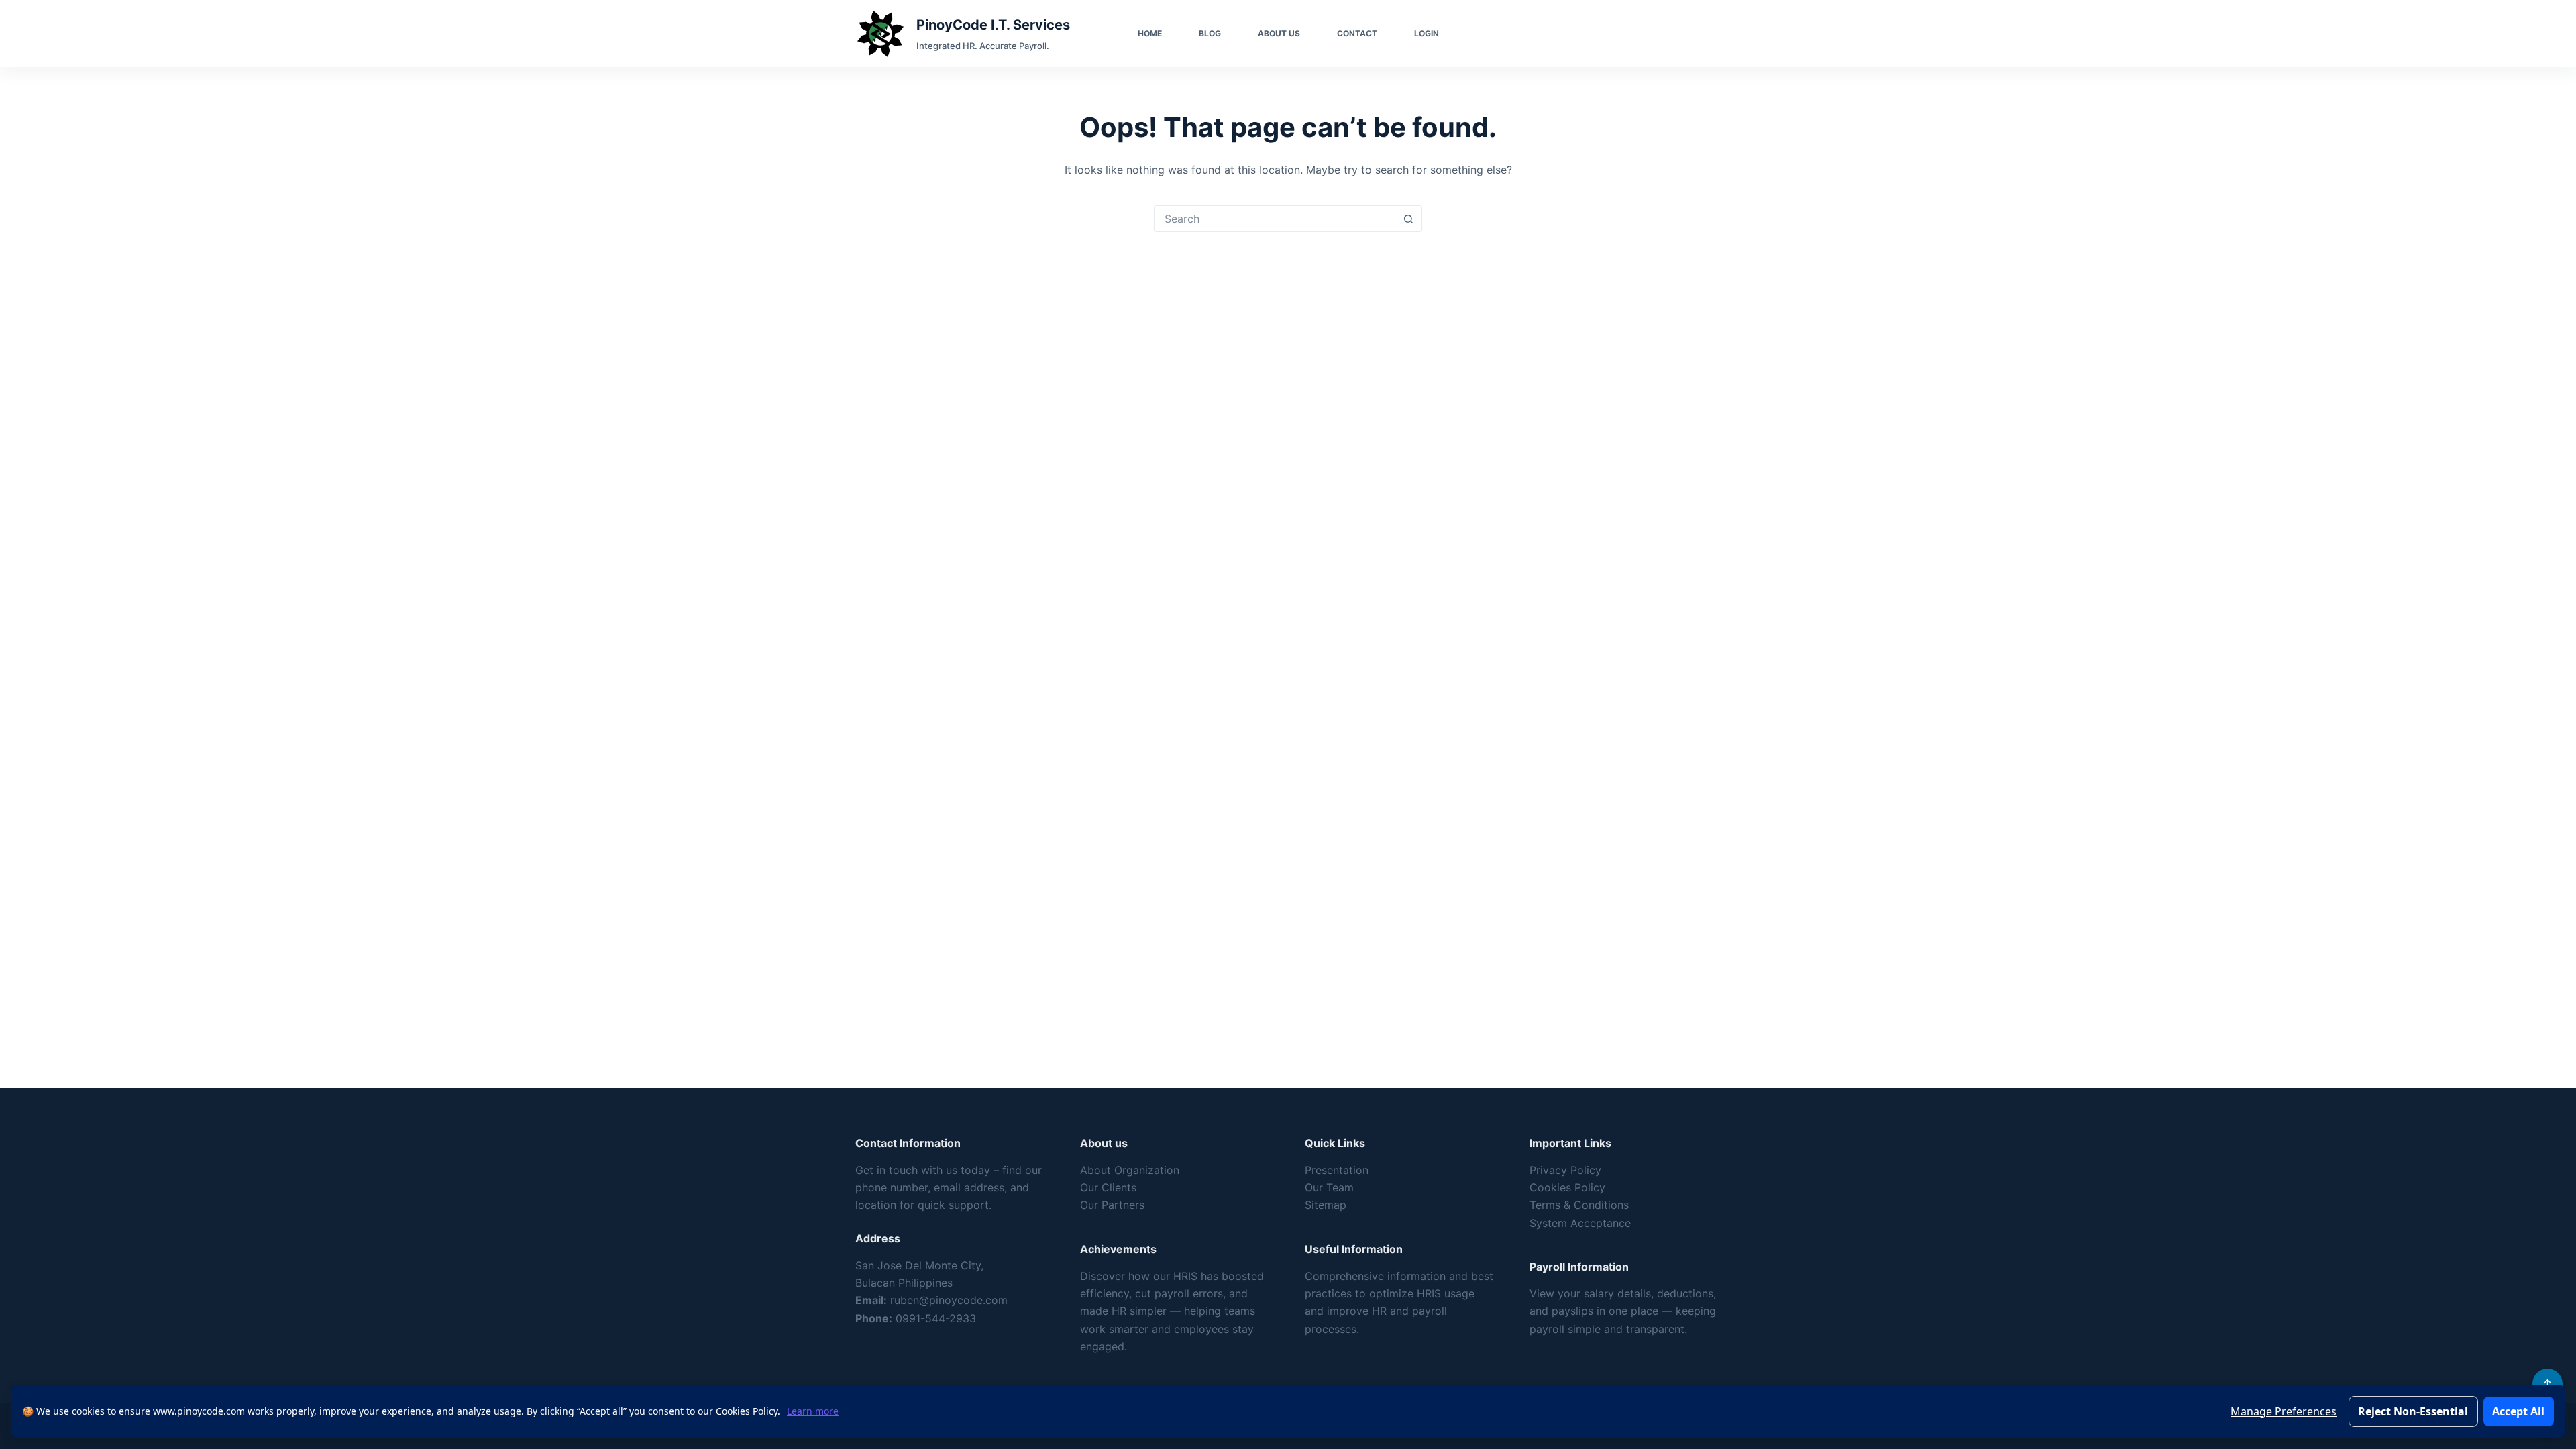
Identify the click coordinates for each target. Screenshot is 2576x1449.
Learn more (813, 1411)
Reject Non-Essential (2413, 1411)
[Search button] (1408, 219)
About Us (1279, 33)
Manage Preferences (2284, 1411)
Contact (1357, 33)
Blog (1210, 33)
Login (1427, 33)
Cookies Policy (1567, 1187)
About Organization (1130, 1170)
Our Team (1329, 1187)
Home (1150, 33)
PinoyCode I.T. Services (993, 25)
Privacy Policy (1565, 1170)
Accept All (2518, 1411)
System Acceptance (1580, 1223)
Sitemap (1326, 1205)
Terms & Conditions (1579, 1205)
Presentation (1337, 1170)
